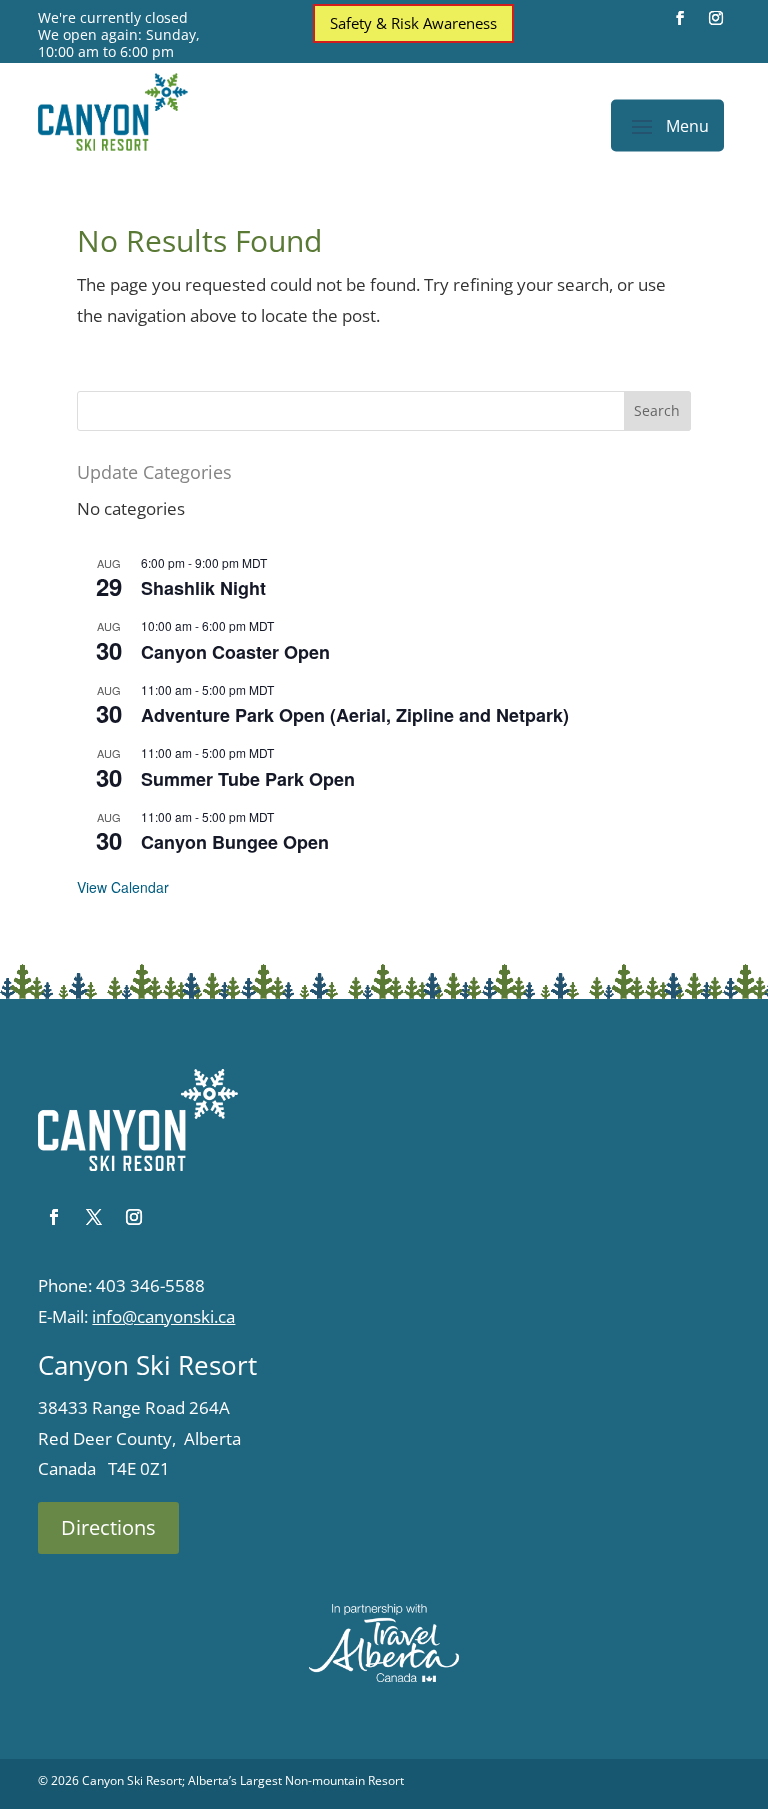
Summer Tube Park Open (248, 779)
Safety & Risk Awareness (413, 23)
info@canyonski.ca (163, 1316)
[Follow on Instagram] (716, 18)
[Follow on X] (94, 1217)
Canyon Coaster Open (235, 652)
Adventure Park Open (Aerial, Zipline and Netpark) (355, 715)
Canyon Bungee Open (235, 842)
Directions (108, 1527)
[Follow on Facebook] (680, 18)
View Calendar (123, 887)
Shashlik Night (203, 588)
